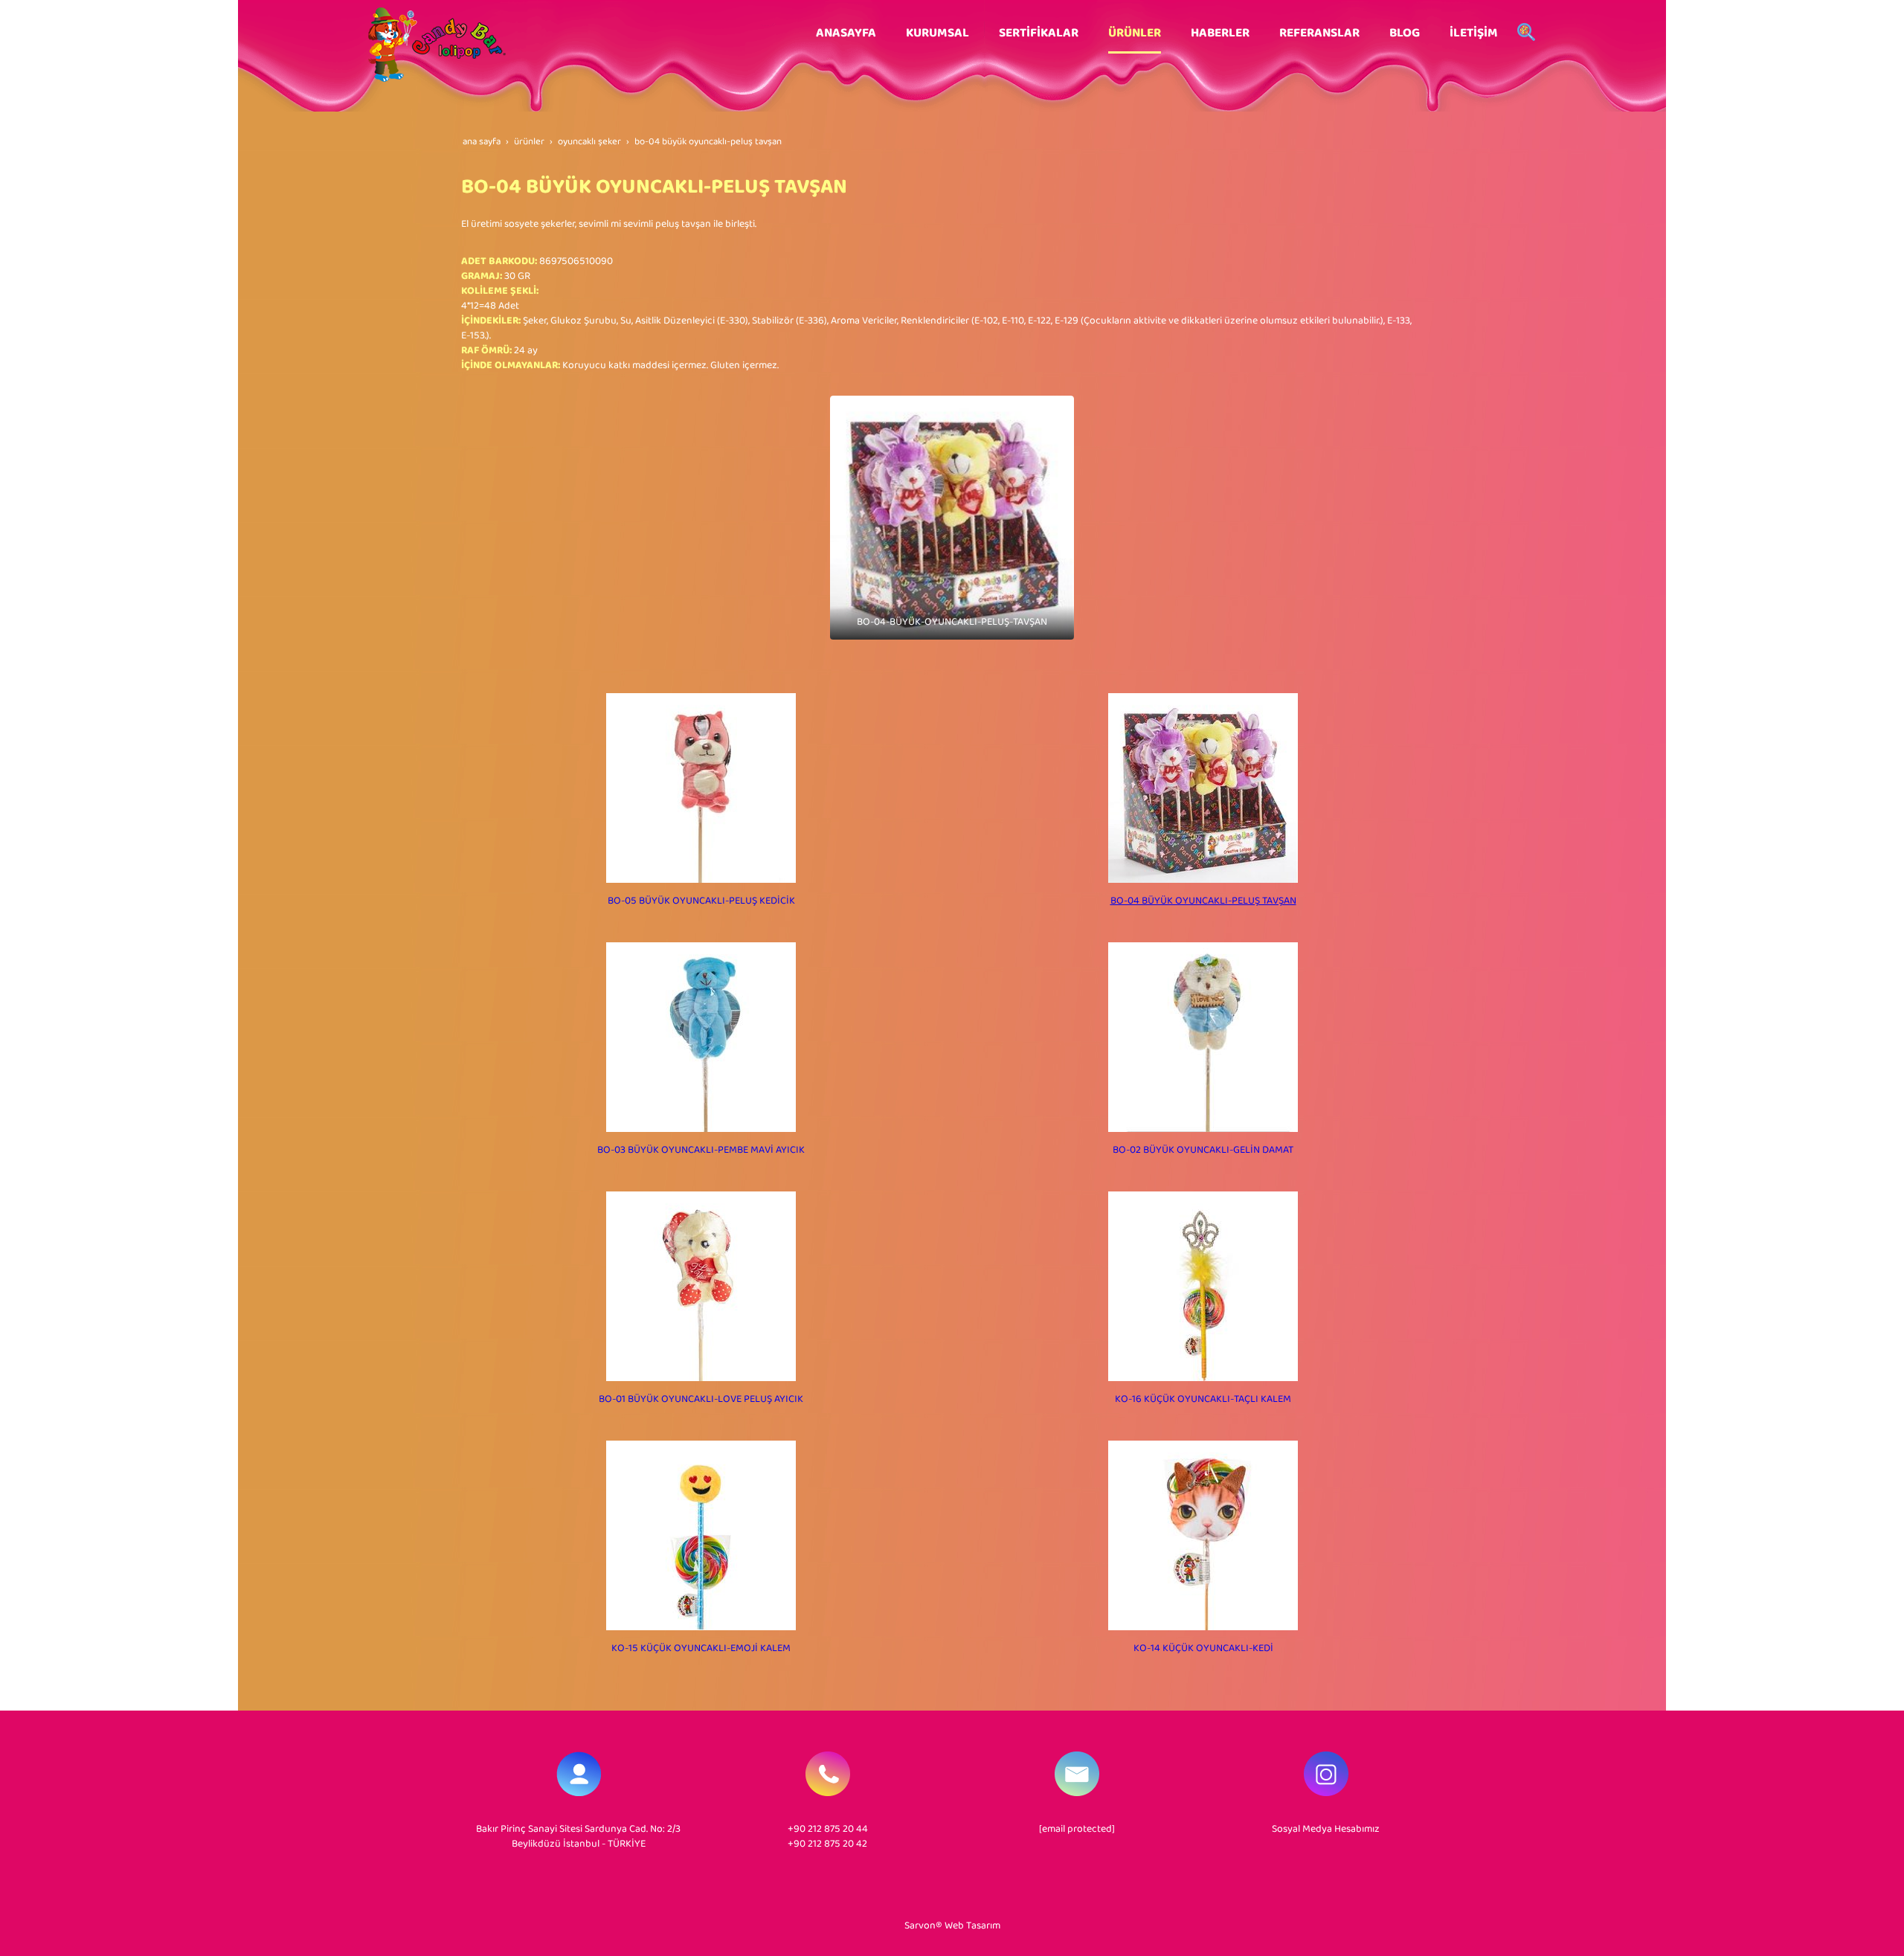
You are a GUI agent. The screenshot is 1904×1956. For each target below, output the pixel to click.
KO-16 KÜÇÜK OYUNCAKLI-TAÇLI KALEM (1203, 1399)
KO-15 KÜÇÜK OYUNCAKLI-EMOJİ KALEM (701, 1648)
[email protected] (1077, 1829)
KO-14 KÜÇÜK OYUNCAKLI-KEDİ (1203, 1648)
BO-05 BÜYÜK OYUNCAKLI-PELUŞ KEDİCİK (701, 901)
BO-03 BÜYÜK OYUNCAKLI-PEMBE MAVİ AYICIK (701, 1150)
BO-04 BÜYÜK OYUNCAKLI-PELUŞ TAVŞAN (1203, 901)
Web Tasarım (972, 1926)
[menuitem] (846, 33)
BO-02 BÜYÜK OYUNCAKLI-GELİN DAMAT (1203, 1150)
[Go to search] (1526, 33)
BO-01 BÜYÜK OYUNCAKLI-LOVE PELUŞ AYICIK (701, 1399)
